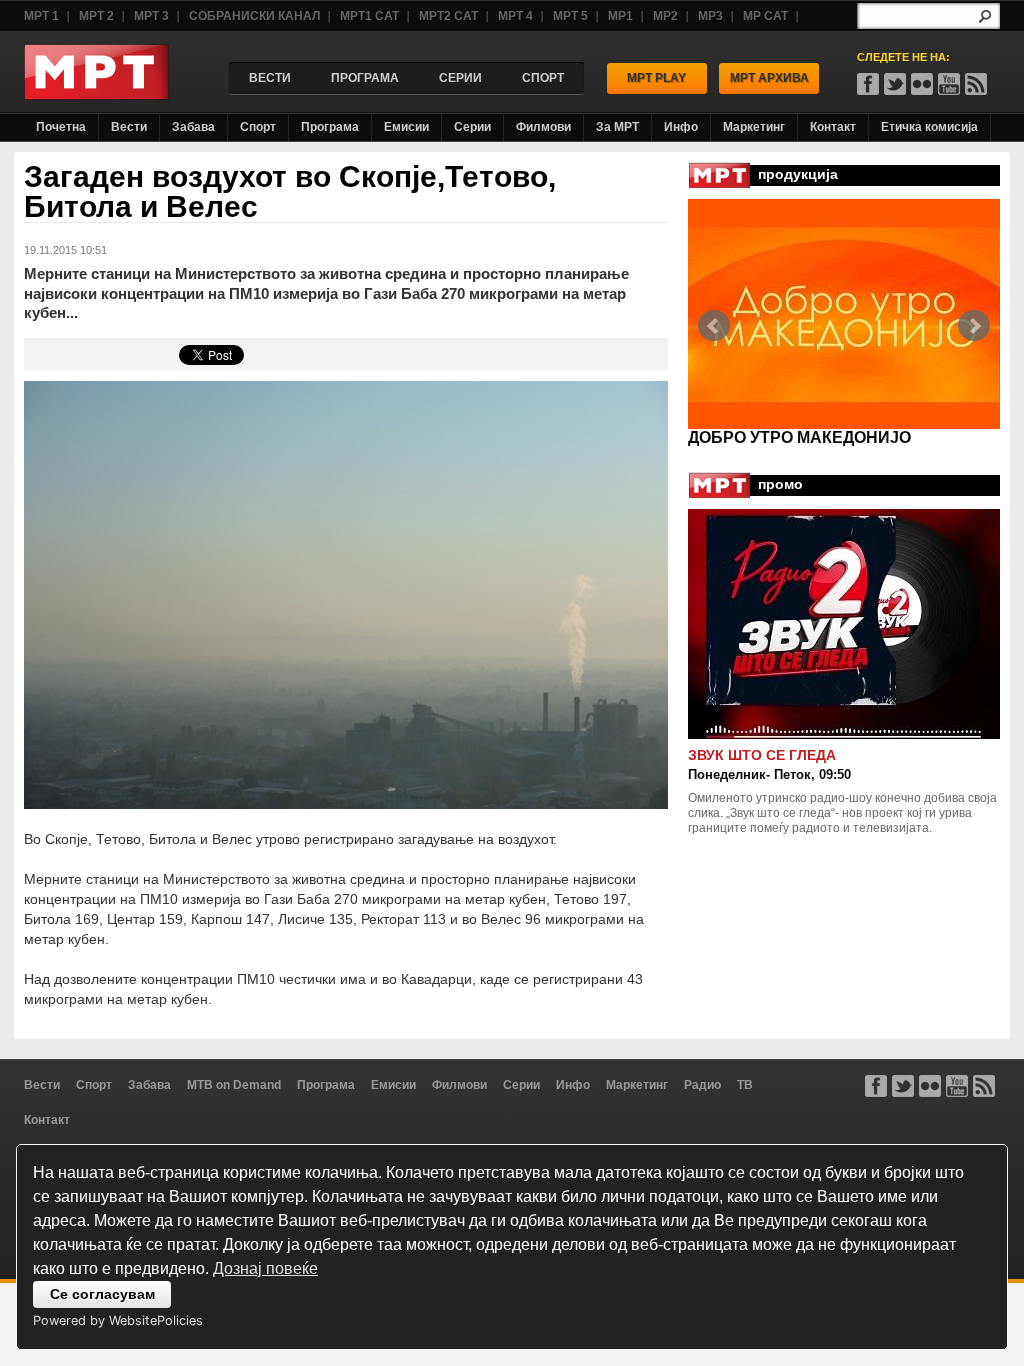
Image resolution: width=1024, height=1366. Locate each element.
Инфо (681, 127)
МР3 (710, 16)
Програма (330, 127)
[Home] (96, 94)
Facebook (868, 84)
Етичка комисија (929, 127)
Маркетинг (754, 127)
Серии (472, 127)
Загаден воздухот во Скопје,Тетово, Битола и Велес (290, 191)
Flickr (922, 84)
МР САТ (765, 16)
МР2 (665, 16)
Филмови (543, 127)
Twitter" (895, 84)
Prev (714, 326)
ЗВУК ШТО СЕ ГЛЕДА (762, 755)
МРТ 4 (515, 16)
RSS (976, 84)
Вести (129, 127)
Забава (193, 127)
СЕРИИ (460, 78)
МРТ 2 (96, 16)
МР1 (620, 16)
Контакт (833, 127)
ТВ (745, 1085)
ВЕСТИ (270, 78)
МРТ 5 (570, 16)
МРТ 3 (151, 16)
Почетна (61, 127)
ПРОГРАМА (365, 78)
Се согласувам (102, 1294)
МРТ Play (656, 78)
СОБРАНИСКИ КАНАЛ (254, 16)
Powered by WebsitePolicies (118, 1320)
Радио (702, 1085)
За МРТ (617, 127)
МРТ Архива (769, 78)
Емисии (406, 127)
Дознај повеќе (265, 1268)
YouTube (949, 84)
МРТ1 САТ (369, 16)
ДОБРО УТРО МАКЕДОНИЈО (799, 437)
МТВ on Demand (234, 1085)
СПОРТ (543, 78)
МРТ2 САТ (448, 16)
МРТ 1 (41, 16)
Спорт (258, 127)
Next (974, 326)
